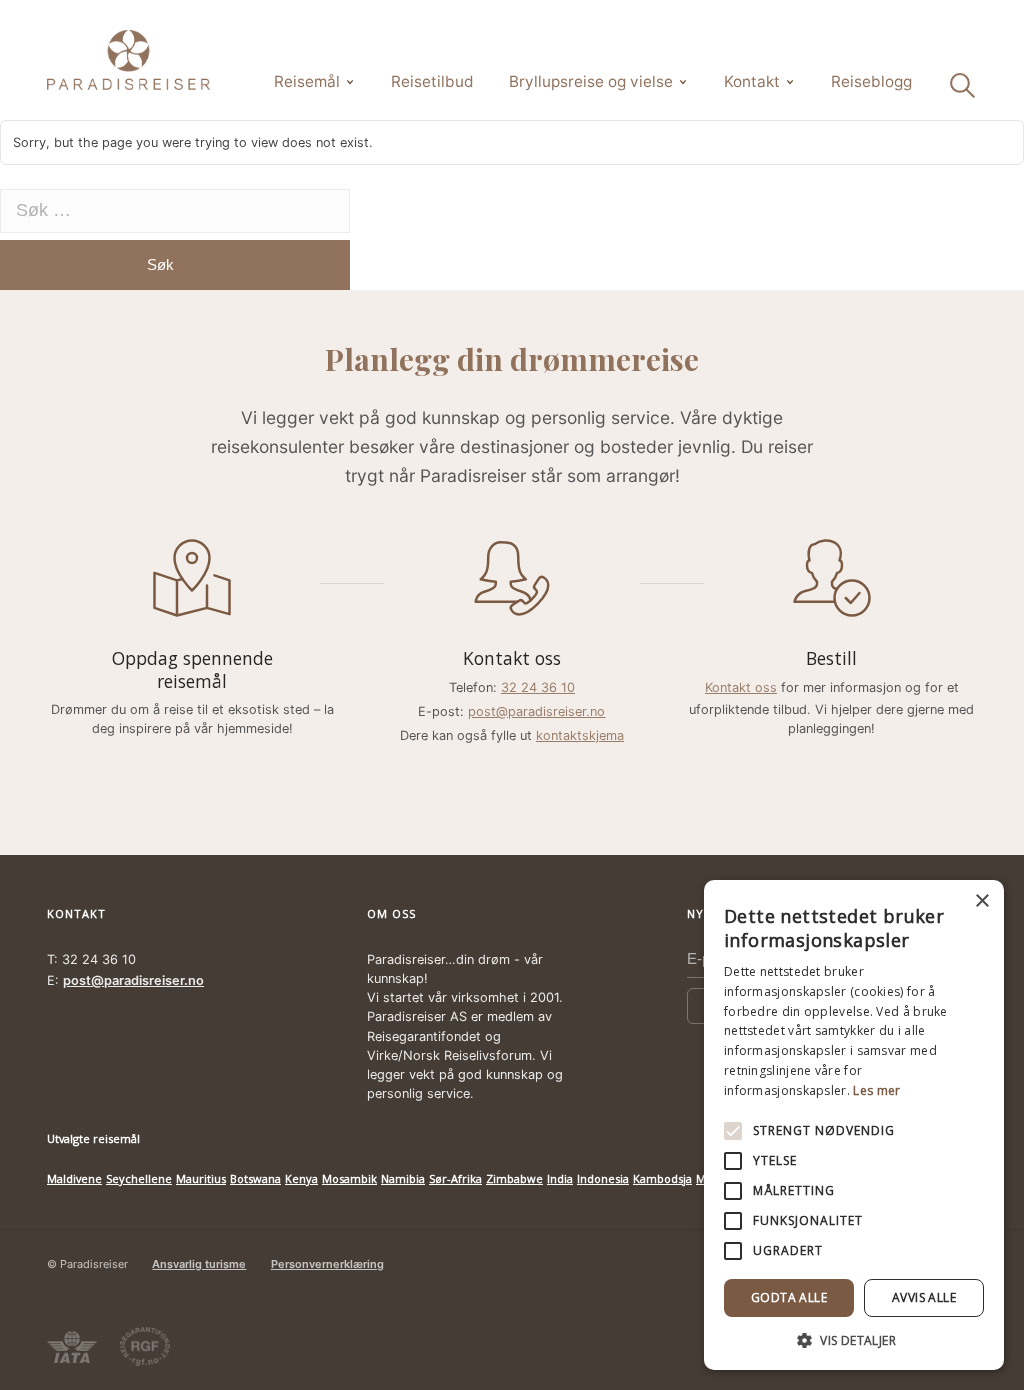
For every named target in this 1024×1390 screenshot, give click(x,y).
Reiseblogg (871, 81)
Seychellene (139, 1178)
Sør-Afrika (455, 1178)
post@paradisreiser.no (536, 711)
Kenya (301, 1178)
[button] (854, 1340)
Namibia (403, 1178)
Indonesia (603, 1178)
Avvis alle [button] (924, 1297)
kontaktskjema (580, 735)
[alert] (854, 1125)
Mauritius (201, 1178)
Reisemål (307, 81)
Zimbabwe (514, 1178)
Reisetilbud (432, 81)
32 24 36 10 (538, 687)
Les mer (876, 1090)
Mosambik (349, 1178)
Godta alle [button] (789, 1297)
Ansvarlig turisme (199, 1264)
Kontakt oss (741, 687)
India (560, 1178)
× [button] (981, 901)
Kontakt (752, 81)
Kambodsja (662, 1178)
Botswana (255, 1178)
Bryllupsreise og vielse (591, 81)
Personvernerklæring (327, 1264)
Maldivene (74, 1178)
